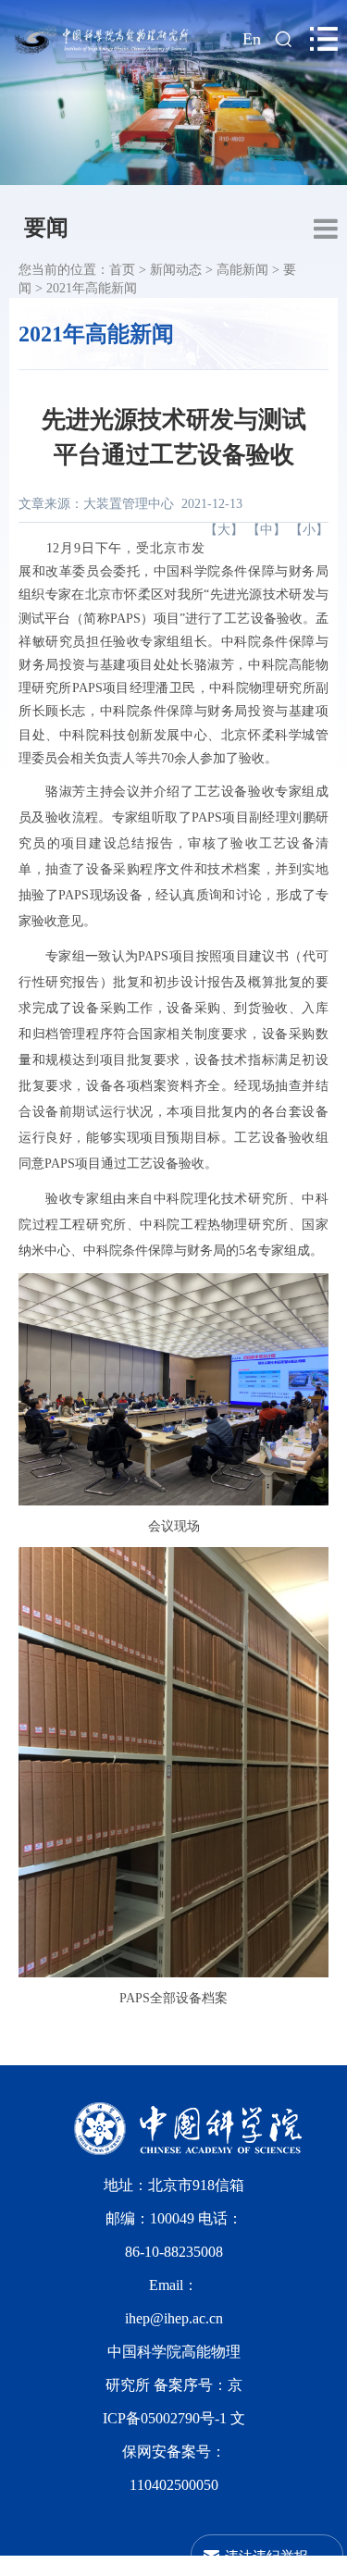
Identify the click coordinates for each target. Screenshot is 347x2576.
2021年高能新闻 (92, 288)
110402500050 (174, 2485)
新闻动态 (176, 270)
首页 (122, 270)
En (252, 39)
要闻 (46, 228)
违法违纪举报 (266, 2555)
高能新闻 (242, 270)
